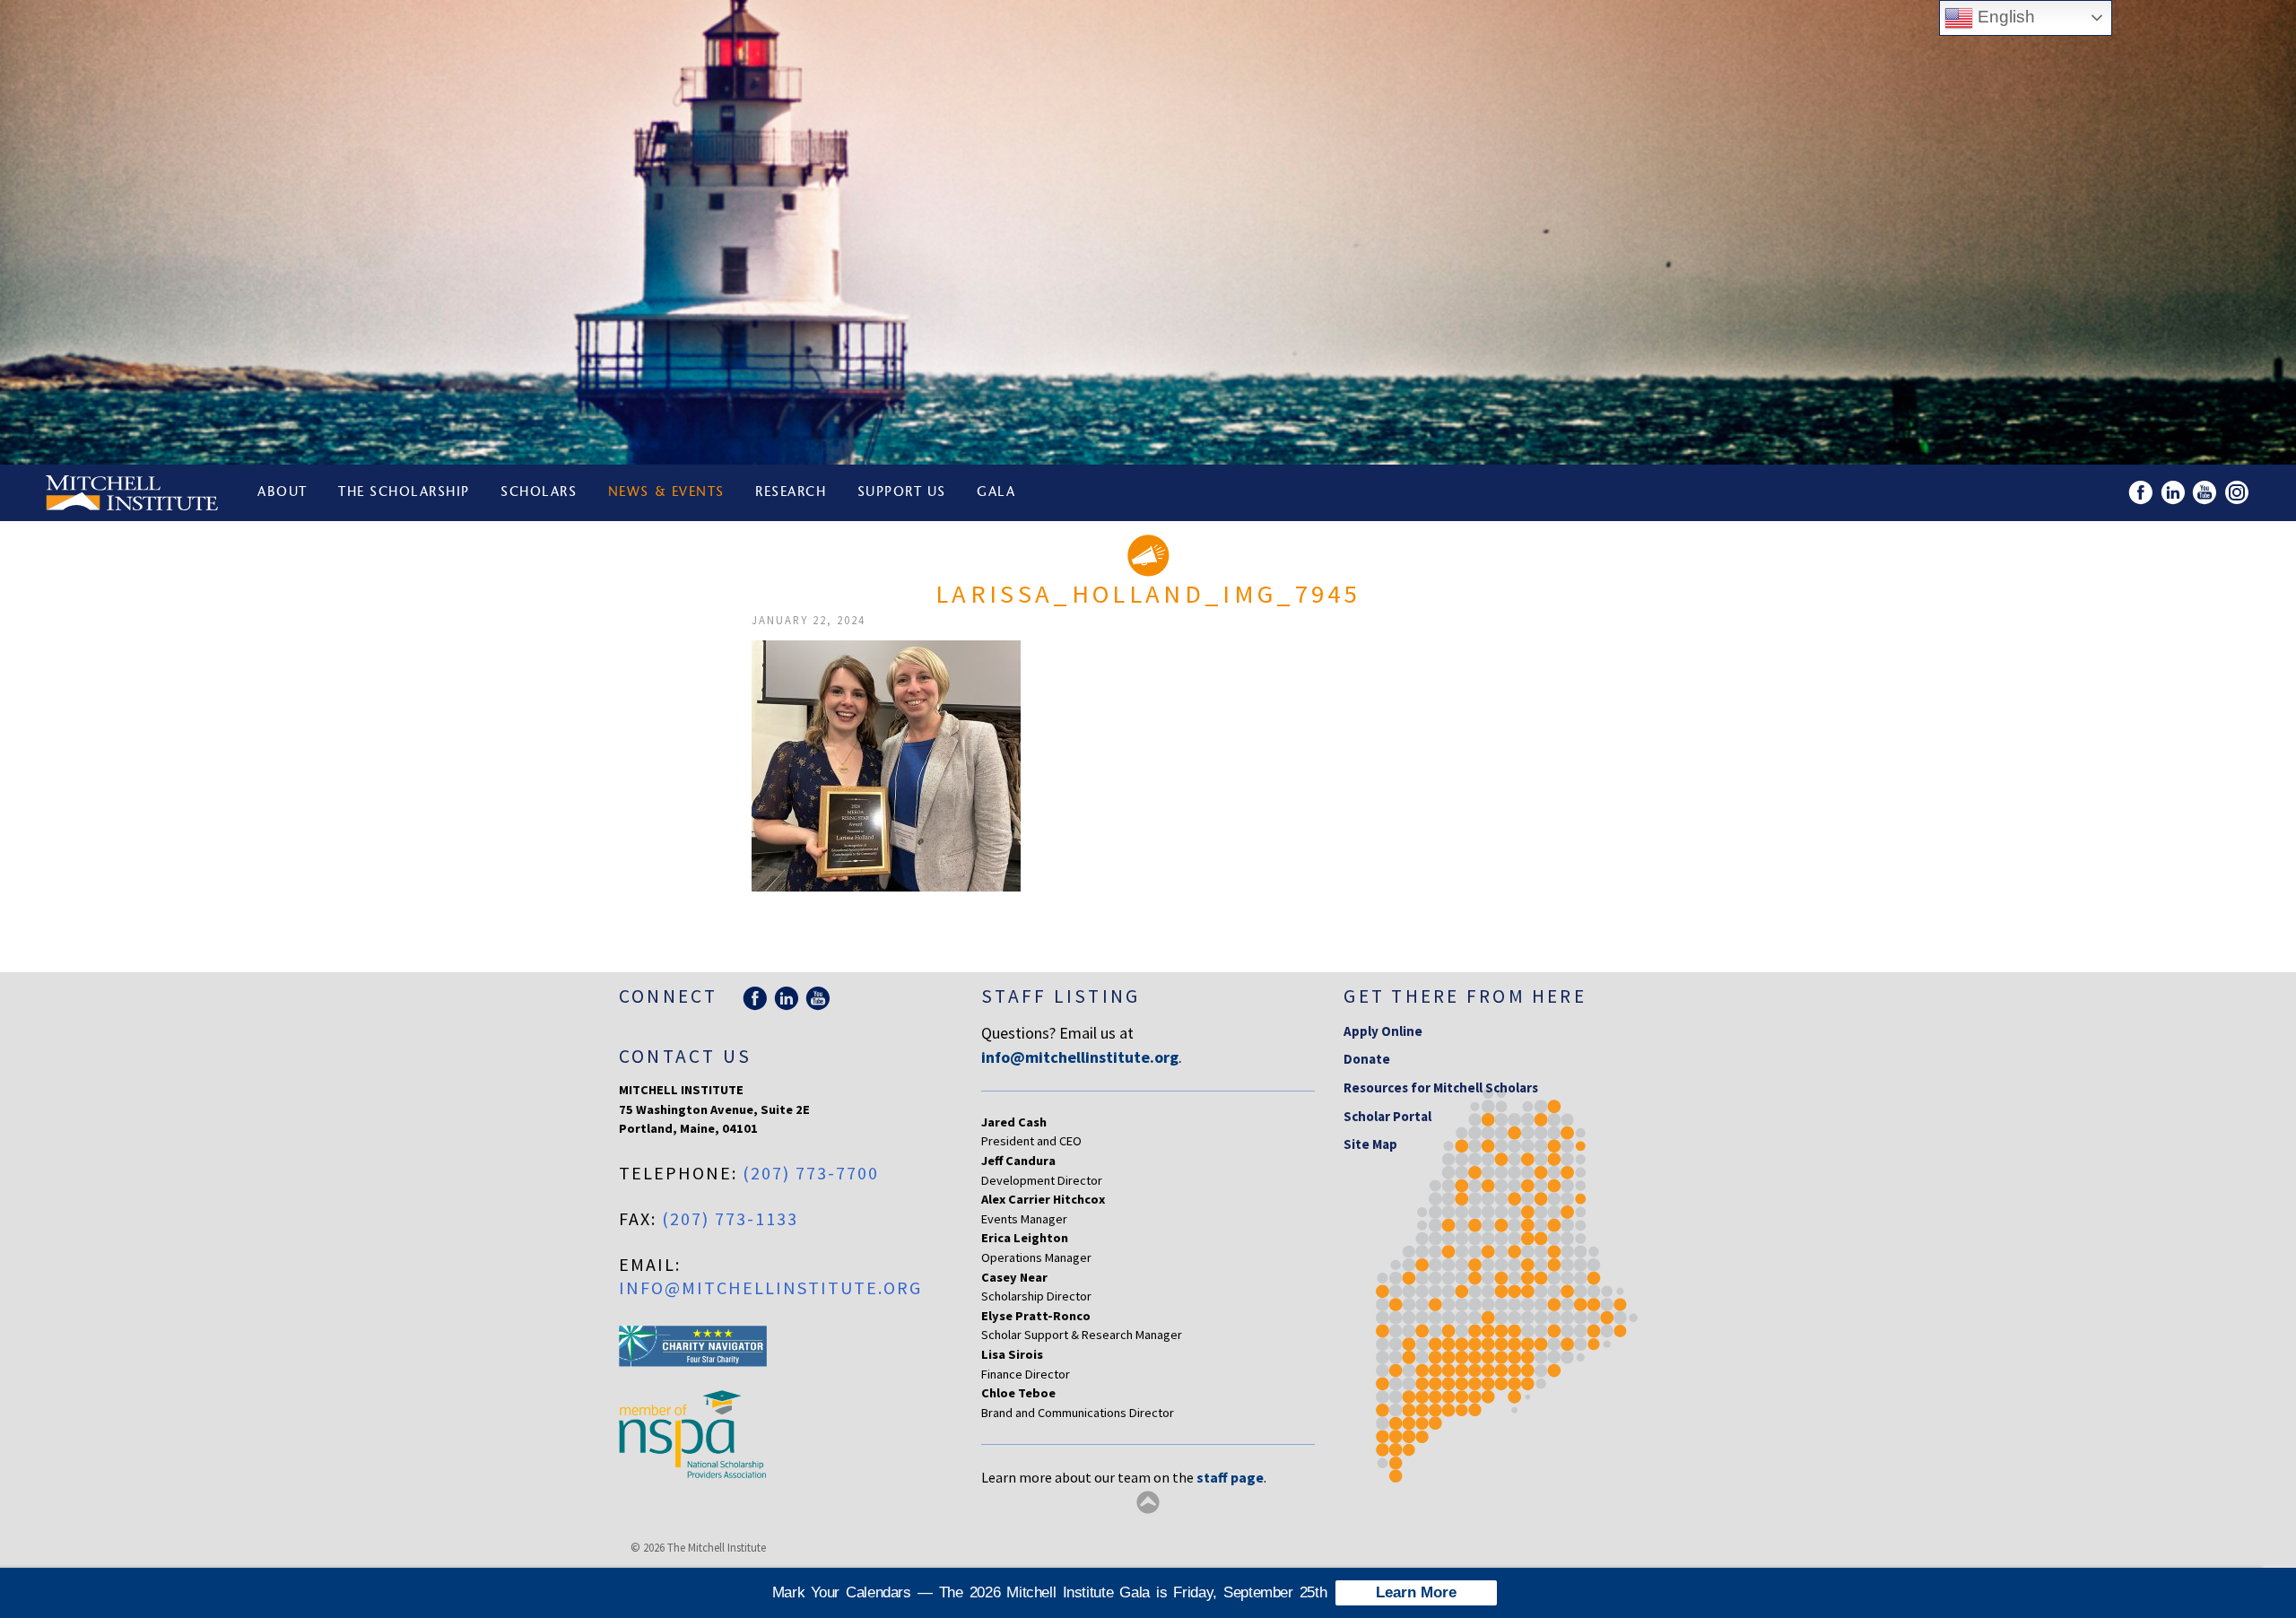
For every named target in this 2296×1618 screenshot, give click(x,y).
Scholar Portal (1387, 1116)
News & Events (666, 493)
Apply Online (1383, 1031)
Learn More (1416, 1592)
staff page (1230, 1477)
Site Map (1370, 1144)
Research (791, 493)
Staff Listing (1061, 996)
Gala (996, 493)
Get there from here (1465, 996)
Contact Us (685, 1056)
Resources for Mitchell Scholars (1441, 1087)
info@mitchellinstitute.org (770, 1287)
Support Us (902, 493)
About (283, 493)
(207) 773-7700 (811, 1173)
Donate (1367, 1059)
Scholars (539, 493)
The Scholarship (404, 493)
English (2004, 17)
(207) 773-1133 (730, 1218)
